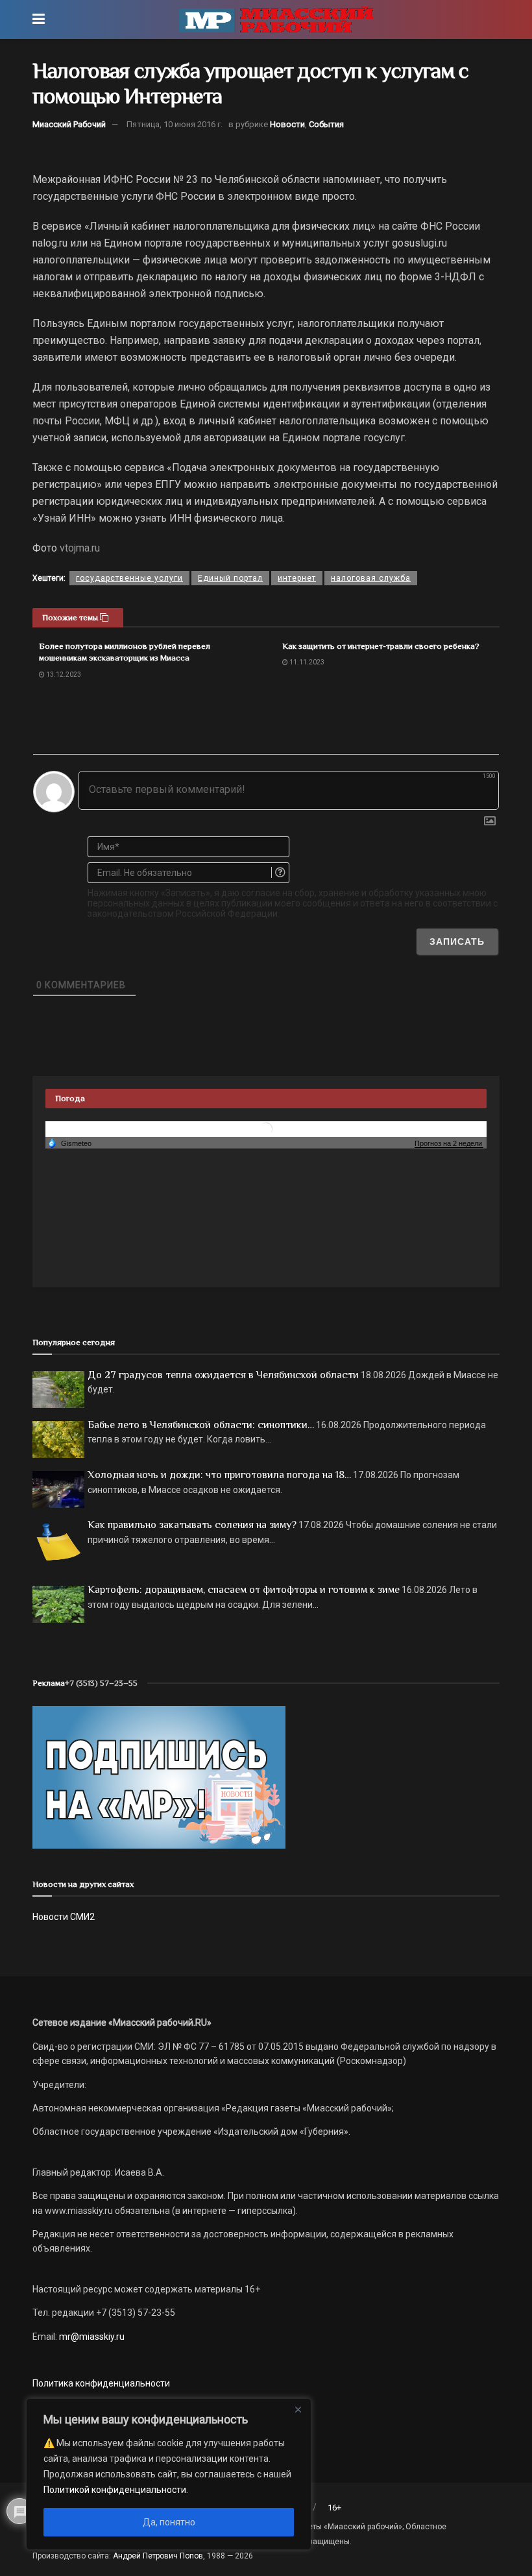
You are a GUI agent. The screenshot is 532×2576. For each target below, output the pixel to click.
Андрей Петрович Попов (158, 2556)
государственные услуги (129, 578)
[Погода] (69, 1143)
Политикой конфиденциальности (115, 2490)
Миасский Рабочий (69, 124)
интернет (297, 578)
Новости (287, 124)
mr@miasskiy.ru (91, 2337)
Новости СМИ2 (64, 1917)
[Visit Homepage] (276, 19)
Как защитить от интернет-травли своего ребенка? (381, 646)
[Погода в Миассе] (266, 1128)
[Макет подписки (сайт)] (159, 1777)
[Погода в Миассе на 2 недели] (449, 1144)
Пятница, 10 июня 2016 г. (175, 124)
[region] (169, 2474)
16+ (334, 2508)
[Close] (298, 2409)
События (326, 124)
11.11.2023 (306, 662)
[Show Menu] (39, 19)
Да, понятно (169, 2522)
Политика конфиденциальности (101, 2383)
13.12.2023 (63, 674)
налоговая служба (371, 578)
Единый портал (230, 578)
